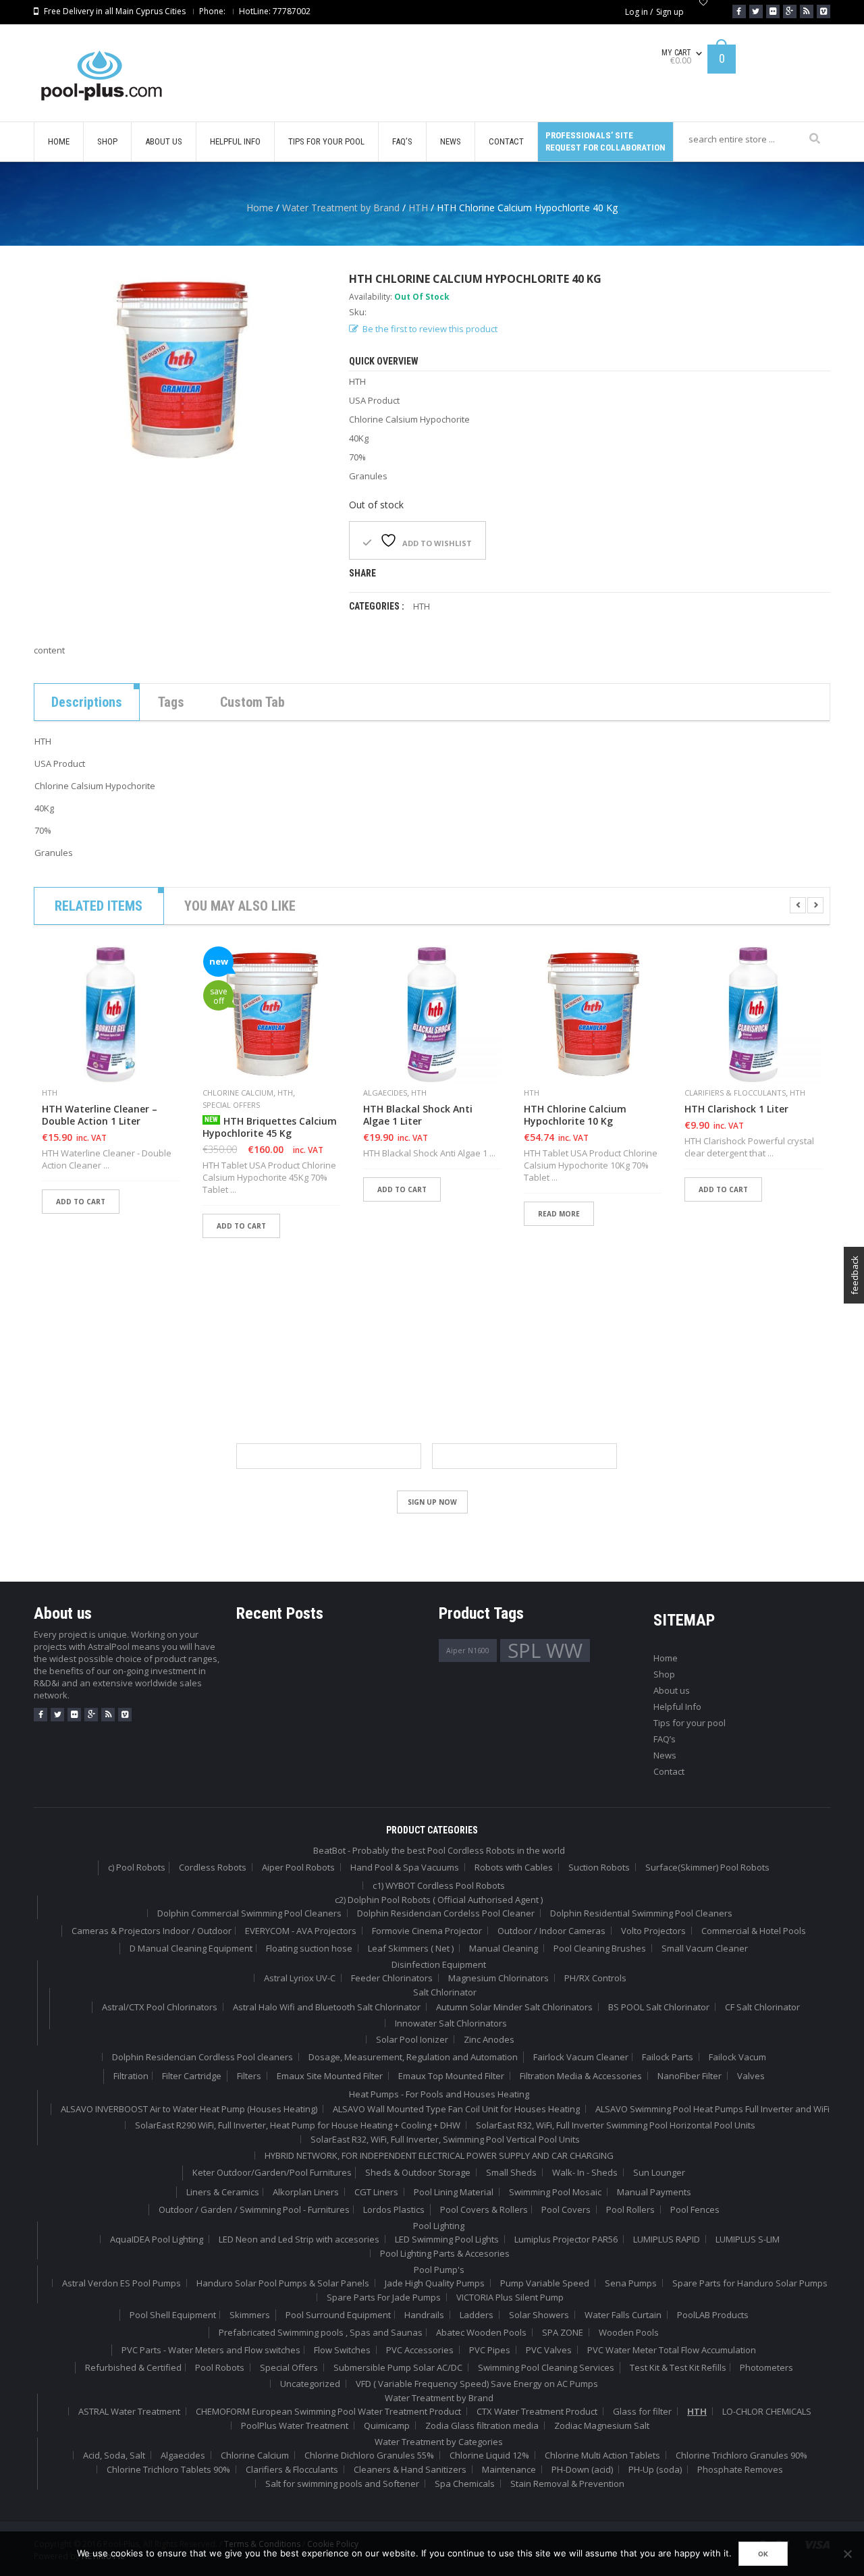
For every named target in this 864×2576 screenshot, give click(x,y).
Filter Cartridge (192, 2076)
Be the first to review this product (430, 329)
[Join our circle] (790, 11)
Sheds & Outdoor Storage (418, 2172)
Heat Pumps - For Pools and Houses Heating (439, 2094)
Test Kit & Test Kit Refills (678, 2367)
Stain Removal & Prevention (567, 2484)
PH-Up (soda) (655, 2469)
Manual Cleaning (504, 1948)
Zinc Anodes (489, 2039)
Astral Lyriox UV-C (300, 1978)
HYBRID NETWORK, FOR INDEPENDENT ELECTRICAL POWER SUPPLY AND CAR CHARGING (439, 2155)
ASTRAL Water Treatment (129, 2411)
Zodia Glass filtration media (482, 2425)
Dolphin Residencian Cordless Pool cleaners (202, 2057)
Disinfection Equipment (439, 1964)
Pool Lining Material (454, 2192)
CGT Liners (376, 2192)
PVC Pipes (490, 2350)
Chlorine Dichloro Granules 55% (369, 2455)
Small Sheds (511, 2172)
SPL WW (545, 1651)
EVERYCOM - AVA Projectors (301, 1931)
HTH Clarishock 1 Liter (736, 1109)
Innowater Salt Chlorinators (451, 2023)
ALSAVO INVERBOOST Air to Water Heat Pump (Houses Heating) (189, 2109)
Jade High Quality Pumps (435, 2283)
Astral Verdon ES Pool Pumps (122, 2283)
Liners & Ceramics (223, 2192)
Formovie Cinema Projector (427, 1931)
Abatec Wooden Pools (481, 2332)
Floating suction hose (309, 1948)
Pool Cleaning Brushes (600, 1948)
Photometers (766, 2367)
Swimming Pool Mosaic (555, 2192)
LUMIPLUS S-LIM (748, 2239)
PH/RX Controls (595, 1978)
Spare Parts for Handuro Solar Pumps (750, 2283)
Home (260, 208)
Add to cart (81, 1202)
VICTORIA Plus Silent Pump (510, 2297)
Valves (751, 2076)
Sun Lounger (659, 2172)
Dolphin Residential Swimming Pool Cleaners (641, 1913)
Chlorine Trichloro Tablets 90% (168, 2469)
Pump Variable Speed (545, 2283)
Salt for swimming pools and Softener (342, 2484)
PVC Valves (549, 2350)
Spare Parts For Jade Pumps (384, 2297)
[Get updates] (807, 11)
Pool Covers (566, 2209)
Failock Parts (668, 2057)
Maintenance (509, 2469)
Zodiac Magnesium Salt (602, 2425)
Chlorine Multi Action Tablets (602, 2455)
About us (672, 1690)
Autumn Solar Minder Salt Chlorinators (514, 2007)
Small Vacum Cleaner (705, 1948)
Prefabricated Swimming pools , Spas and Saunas (321, 2332)
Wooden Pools (629, 2332)
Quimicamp (387, 2425)
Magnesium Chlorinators (498, 1978)
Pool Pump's (439, 2270)
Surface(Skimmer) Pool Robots (707, 1867)
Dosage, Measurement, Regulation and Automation (413, 2057)
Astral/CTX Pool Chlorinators (160, 2007)
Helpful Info (677, 1707)
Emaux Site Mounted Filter (330, 2076)
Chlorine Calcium (238, 1093)
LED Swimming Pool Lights (447, 2239)
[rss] (108, 1715)
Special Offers (231, 1105)
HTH (418, 208)
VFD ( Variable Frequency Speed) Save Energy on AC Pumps (477, 2384)
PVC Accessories (420, 2350)
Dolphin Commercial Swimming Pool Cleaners (249, 1913)
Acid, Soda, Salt (114, 2455)
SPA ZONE (563, 2332)
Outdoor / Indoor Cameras (551, 1931)
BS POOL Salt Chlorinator (659, 2007)
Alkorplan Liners (306, 2192)
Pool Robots (220, 2367)
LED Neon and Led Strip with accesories (299, 2239)
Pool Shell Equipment (173, 2315)
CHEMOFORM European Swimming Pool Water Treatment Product (328, 2411)
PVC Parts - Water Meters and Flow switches (211, 2350)
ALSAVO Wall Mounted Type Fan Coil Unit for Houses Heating (456, 2109)
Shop (664, 1674)
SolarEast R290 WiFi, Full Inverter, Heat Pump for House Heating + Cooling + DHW (298, 2125)
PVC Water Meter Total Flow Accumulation (672, 2350)
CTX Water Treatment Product (537, 2411)
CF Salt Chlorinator (762, 2007)
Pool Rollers (630, 2209)
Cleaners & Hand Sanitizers (410, 2469)
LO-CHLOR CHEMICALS (767, 2411)
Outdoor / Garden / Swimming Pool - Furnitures (254, 2209)
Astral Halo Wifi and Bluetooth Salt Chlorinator (327, 2007)
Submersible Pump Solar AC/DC (398, 2367)
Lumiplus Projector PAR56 (566, 2239)
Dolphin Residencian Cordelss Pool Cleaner (446, 1913)
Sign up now (432, 1502)
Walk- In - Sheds (585, 2172)
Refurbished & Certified (133, 2367)
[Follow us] (756, 11)
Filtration (131, 2076)
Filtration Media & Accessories (581, 2076)
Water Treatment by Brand (341, 208)
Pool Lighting (439, 2226)
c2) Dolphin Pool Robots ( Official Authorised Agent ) (439, 1900)
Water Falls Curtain (623, 2315)
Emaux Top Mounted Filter (451, 2076)
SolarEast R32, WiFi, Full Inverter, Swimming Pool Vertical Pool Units (445, 2139)
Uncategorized (310, 2384)
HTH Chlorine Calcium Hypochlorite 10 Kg (575, 1115)
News (665, 1755)
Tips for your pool (690, 1723)
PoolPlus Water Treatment (295, 2425)
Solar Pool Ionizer (412, 2039)
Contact (669, 1771)
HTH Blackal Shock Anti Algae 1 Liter (418, 1115)
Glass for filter (642, 2411)
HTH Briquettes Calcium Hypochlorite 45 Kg (270, 1127)
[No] (847, 2554)
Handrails (424, 2315)
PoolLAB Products (713, 2315)
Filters (249, 2076)
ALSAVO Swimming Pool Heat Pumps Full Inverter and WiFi (712, 2109)
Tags (171, 702)
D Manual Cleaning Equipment (191, 1948)
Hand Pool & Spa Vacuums (405, 1867)
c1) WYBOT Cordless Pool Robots (439, 1885)
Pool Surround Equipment (338, 2315)
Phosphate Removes (740, 2469)
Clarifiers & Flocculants (735, 1093)
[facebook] (40, 1715)
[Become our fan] (739, 11)
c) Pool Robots (137, 1867)
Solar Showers (539, 2315)
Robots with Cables (514, 1867)
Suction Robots (599, 1867)
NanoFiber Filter (690, 2076)
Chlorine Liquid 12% (489, 2455)
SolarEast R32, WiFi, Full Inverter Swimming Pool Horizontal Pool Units (616, 2125)
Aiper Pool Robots (298, 1867)
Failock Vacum (737, 2057)
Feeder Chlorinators (392, 1978)
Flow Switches (342, 2350)
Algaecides (385, 1093)
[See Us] (773, 11)
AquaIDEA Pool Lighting (157, 2239)
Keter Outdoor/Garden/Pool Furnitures (272, 2172)
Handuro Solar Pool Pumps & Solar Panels (283, 2283)
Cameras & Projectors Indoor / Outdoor (152, 1931)
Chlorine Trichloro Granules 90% (741, 2455)
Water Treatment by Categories (439, 2442)
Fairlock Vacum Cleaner (581, 2057)
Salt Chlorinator (445, 1992)
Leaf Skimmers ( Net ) (411, 1948)
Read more (559, 1214)
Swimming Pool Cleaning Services (546, 2367)
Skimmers (250, 2315)
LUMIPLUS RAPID (667, 2239)
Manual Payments (654, 2192)
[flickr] (74, 1715)
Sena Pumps (631, 2283)
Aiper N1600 (468, 1651)
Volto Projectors (653, 1931)
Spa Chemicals (465, 2484)
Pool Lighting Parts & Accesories (445, 2253)
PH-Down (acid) (582, 2469)
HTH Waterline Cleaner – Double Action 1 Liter (100, 1115)
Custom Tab (252, 702)
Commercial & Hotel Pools (754, 1931)
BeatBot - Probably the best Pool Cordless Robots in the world (439, 1850)
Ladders (477, 2315)
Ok (763, 2554)
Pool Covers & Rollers (484, 2209)
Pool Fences (695, 2209)
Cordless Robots (213, 1867)
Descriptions (87, 702)
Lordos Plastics (394, 2209)
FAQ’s (665, 1739)
